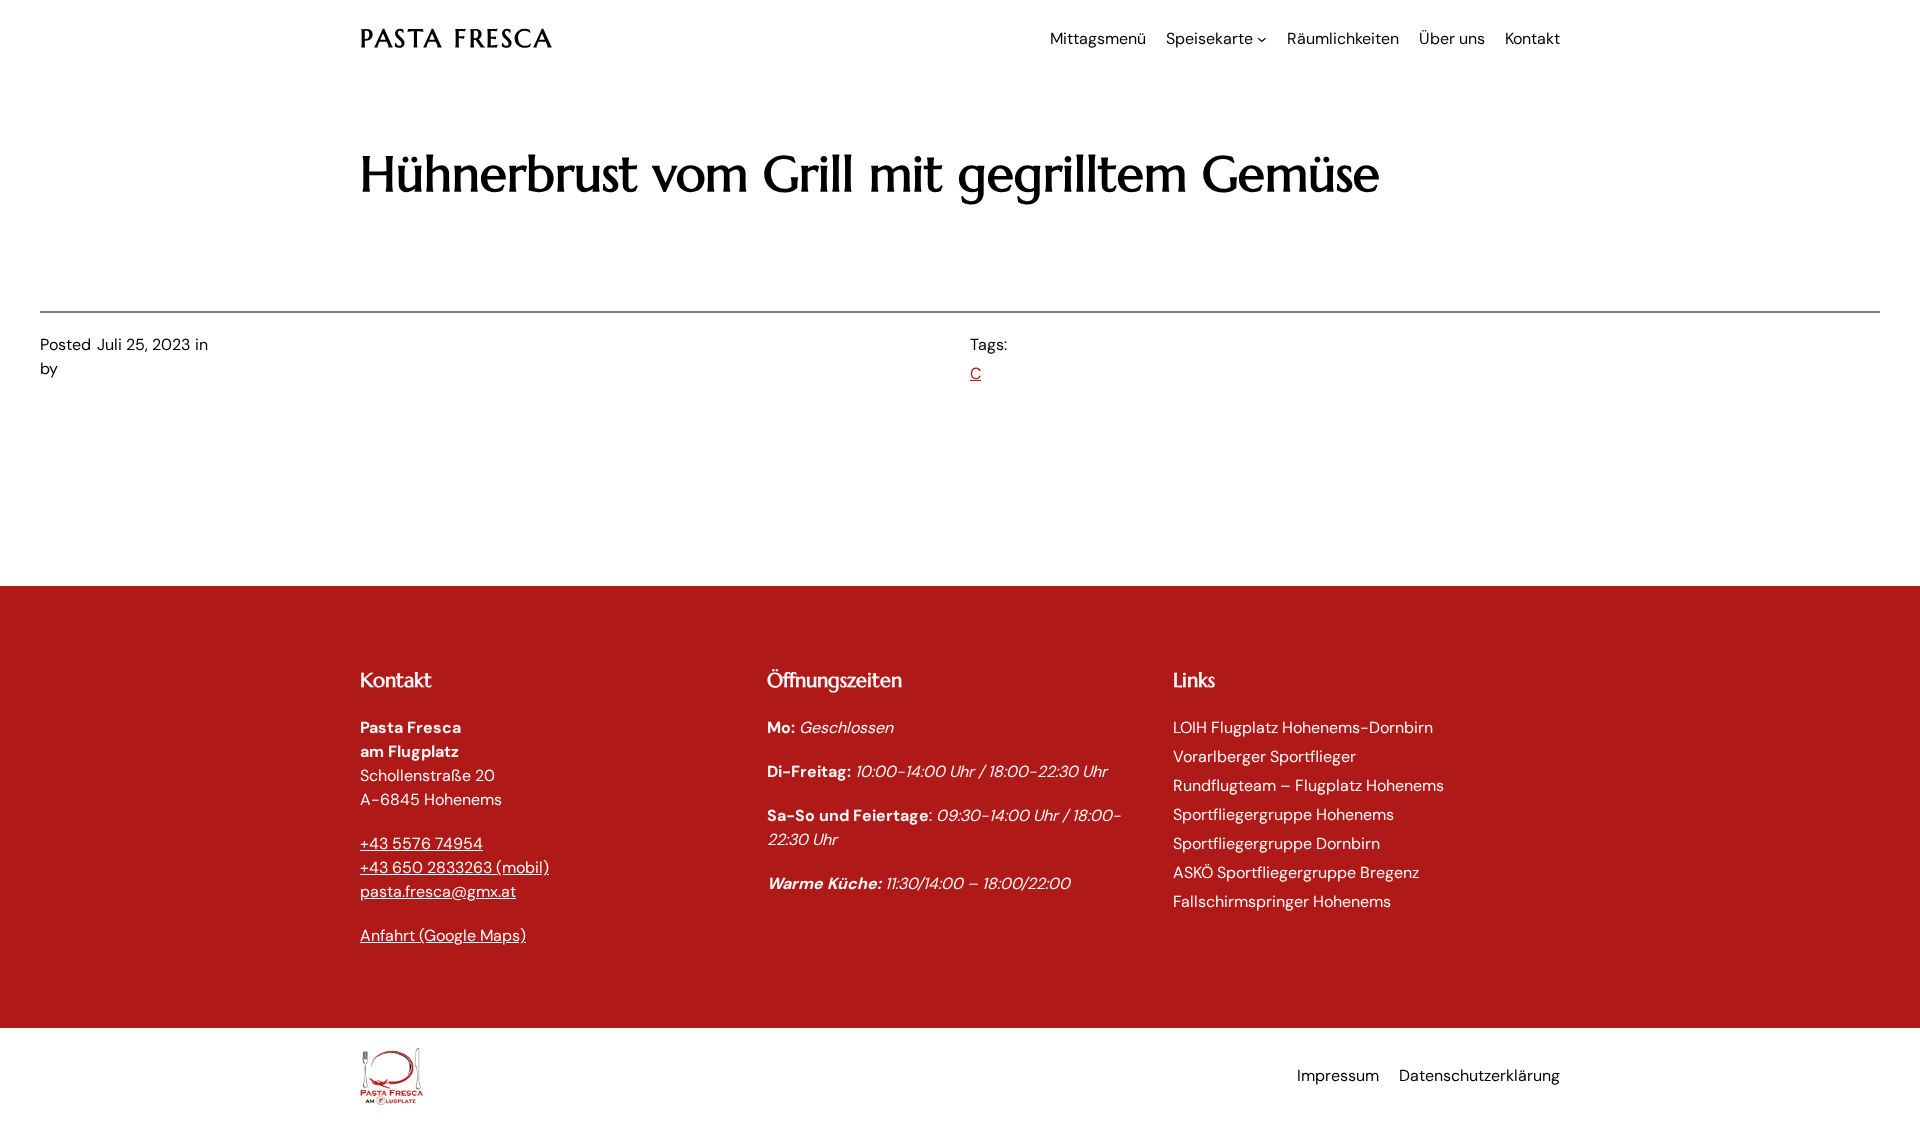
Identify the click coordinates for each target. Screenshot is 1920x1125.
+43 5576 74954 (421, 843)
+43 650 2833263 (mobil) (454, 867)
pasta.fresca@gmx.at (438, 891)
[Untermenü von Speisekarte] (1262, 39)
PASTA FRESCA (456, 38)
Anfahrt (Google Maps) (443, 935)
